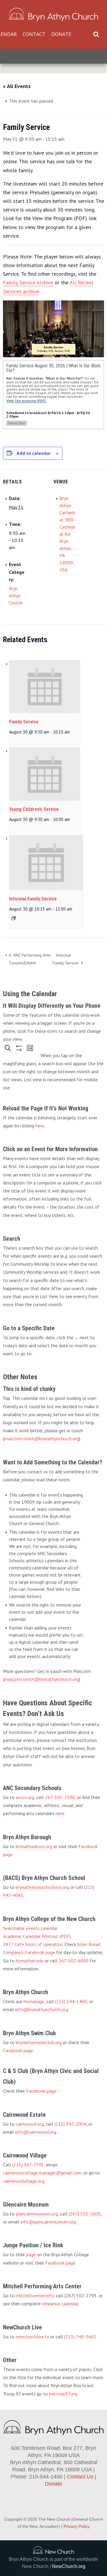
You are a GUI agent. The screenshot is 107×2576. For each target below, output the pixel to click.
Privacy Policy (77, 2526)
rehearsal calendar (60, 2304)
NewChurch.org (69, 2566)
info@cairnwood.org (36, 2132)
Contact (34, 34)
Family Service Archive (28, 282)
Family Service (24, 722)
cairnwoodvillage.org (24, 2181)
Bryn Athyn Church (16, 596)
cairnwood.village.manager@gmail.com (42, 2173)
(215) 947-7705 (28, 2165)
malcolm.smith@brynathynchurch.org (42, 1439)
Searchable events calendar (30, 1928)
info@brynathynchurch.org (42, 2009)
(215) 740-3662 (80, 2337)
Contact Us (80, 2477)
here (40, 1126)
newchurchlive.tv (32, 2337)
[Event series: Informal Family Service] (14, 918)
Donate (61, 34)
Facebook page (18, 2050)
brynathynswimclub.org (39, 2042)
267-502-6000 (74, 1961)
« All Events (17, 86)
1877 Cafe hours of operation (33, 1944)
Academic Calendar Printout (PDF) (37, 1936)
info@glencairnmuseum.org (48, 2222)
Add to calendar (34, 453)
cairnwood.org (30, 2124)
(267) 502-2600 (85, 2214)
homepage (34, 2001)
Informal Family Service (33, 899)
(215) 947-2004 (70, 2124)
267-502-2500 (60, 1797)
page (31, 2254)
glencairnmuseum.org (37, 2214)
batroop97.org (63, 2394)
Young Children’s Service (34, 809)
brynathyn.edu (30, 1961)
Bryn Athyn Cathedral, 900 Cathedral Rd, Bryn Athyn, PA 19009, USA (67, 534)
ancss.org (25, 1797)
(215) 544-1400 (71, 2001)
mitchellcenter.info (35, 2295)
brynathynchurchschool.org (42, 1887)
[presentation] (45, 687)
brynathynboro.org (34, 1846)
